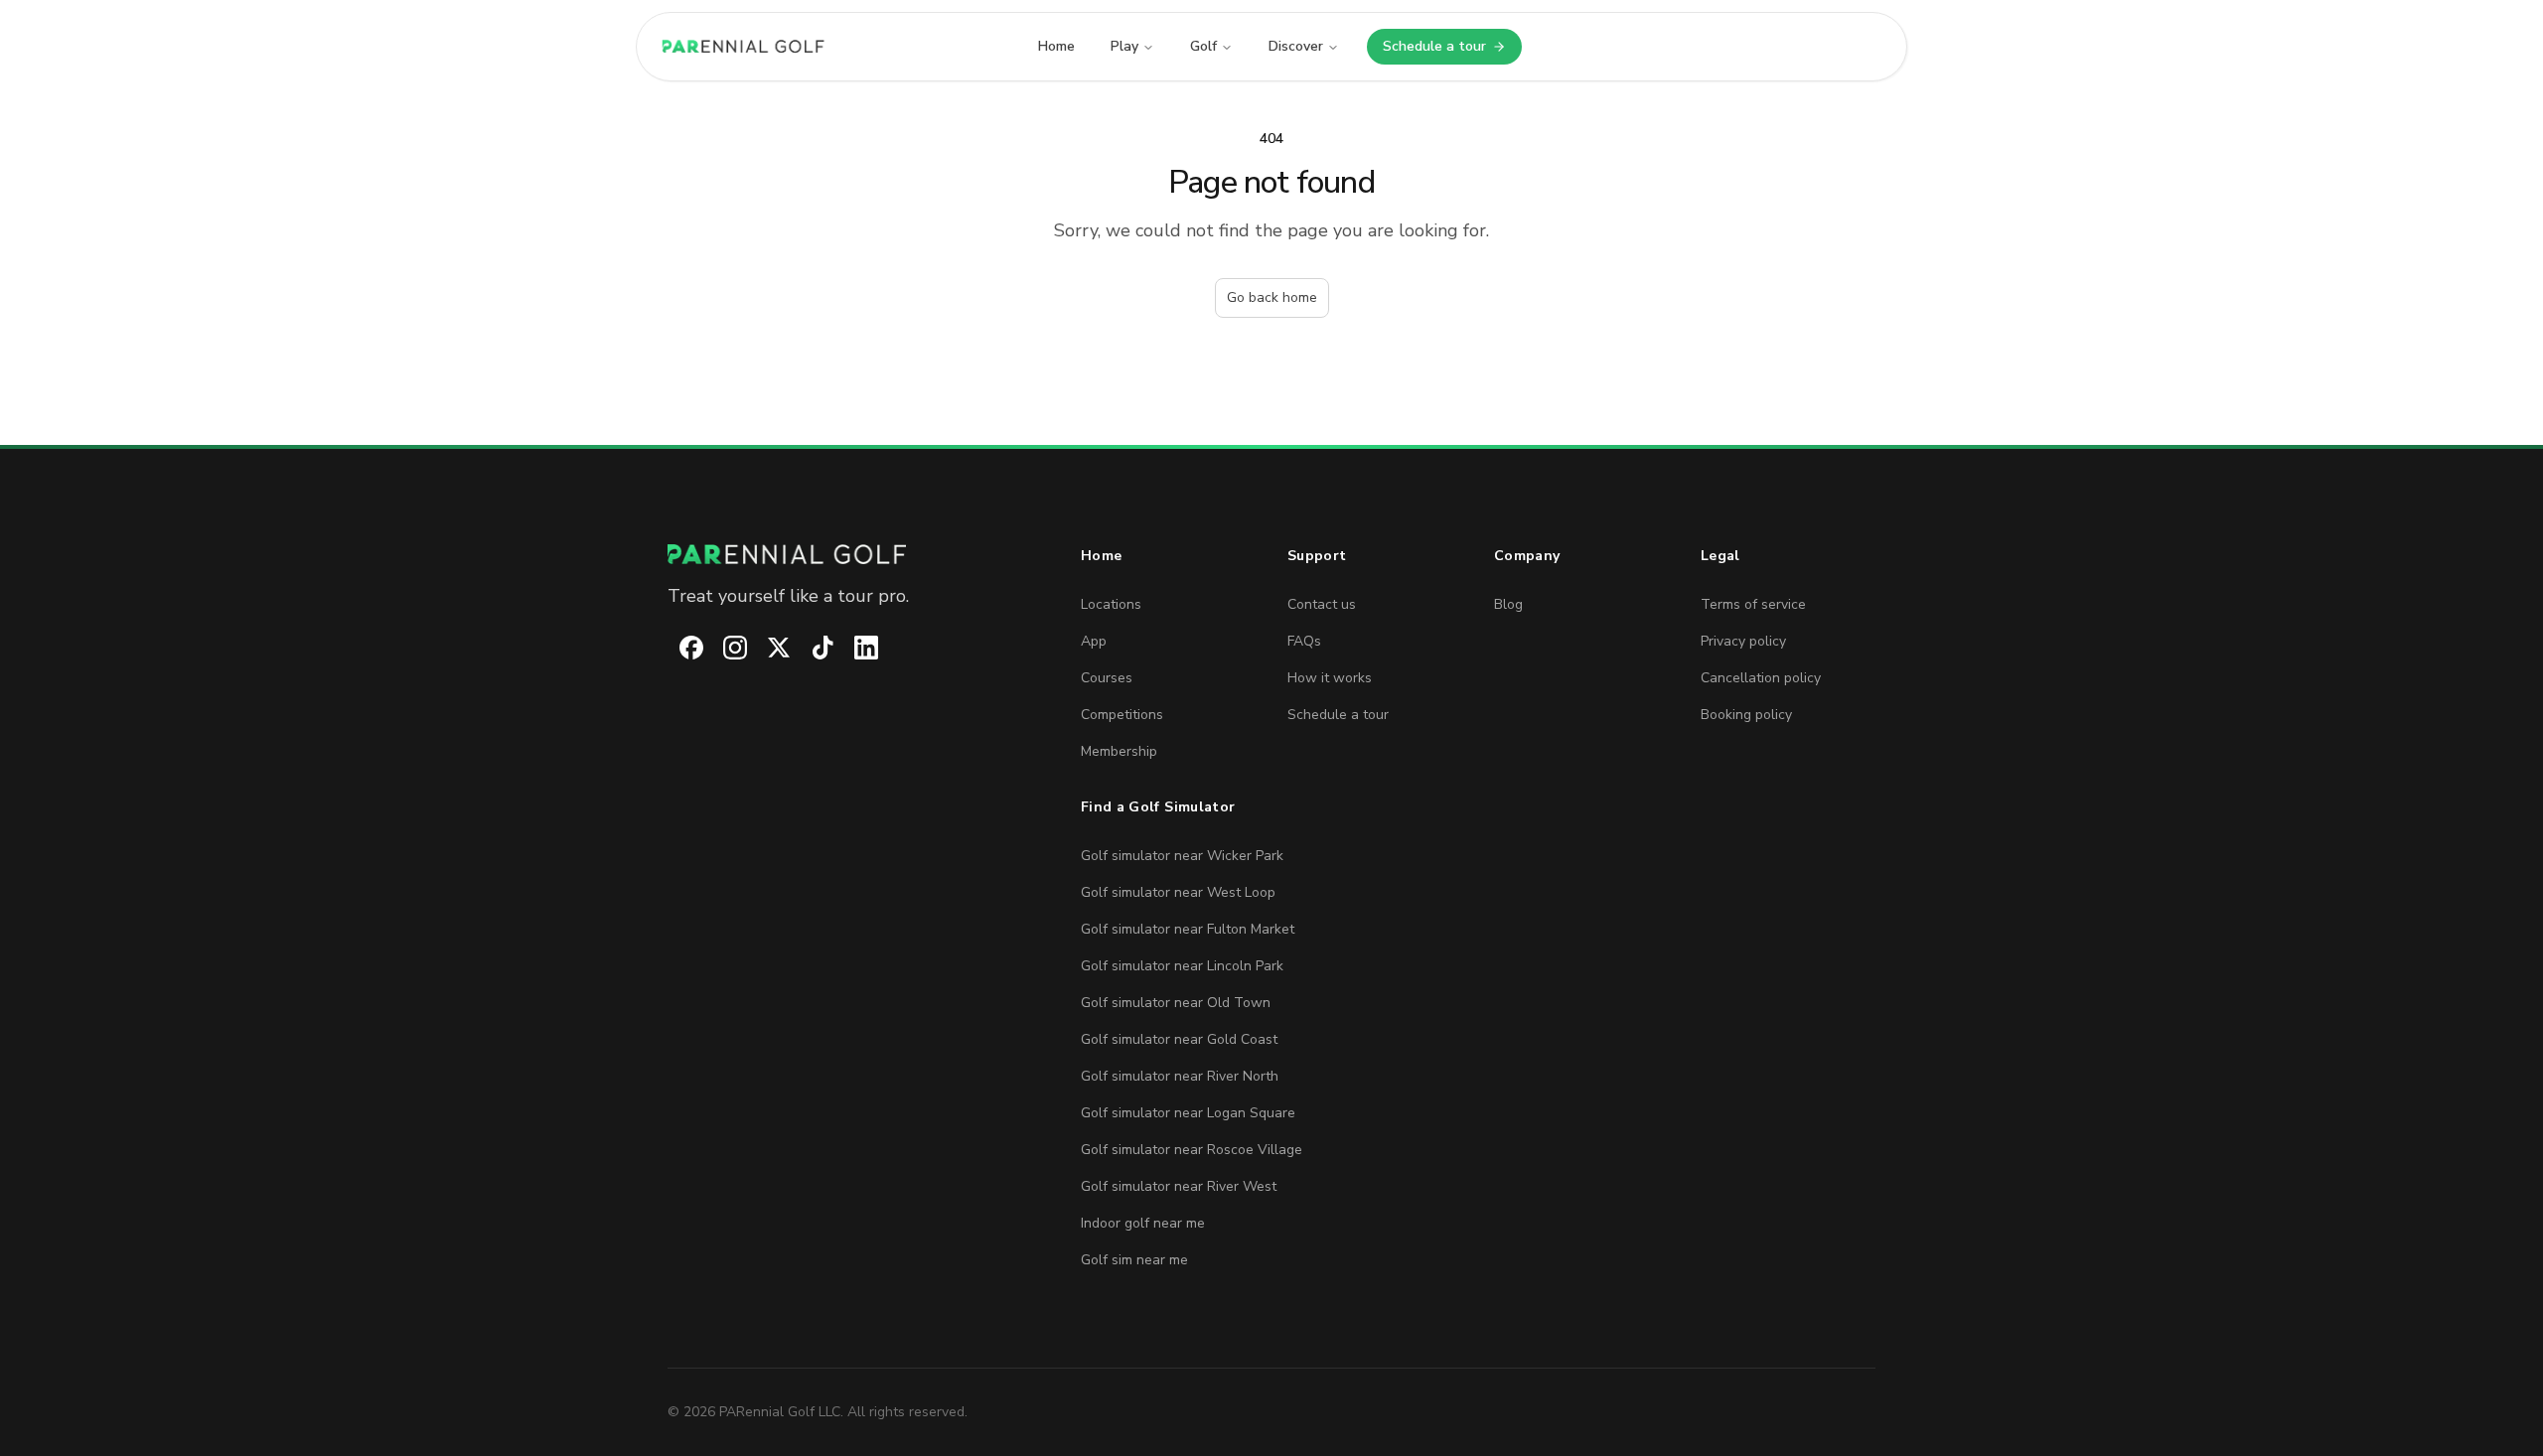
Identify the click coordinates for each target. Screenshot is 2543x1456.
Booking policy (1746, 715)
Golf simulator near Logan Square (1188, 1113)
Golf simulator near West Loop (1178, 892)
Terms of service (1753, 604)
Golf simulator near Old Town (1176, 1003)
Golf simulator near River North (1180, 1076)
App (1094, 641)
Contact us (1322, 604)
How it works (1330, 678)
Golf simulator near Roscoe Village (1192, 1150)
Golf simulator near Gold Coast (1179, 1039)
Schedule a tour (1452, 51)
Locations (1111, 604)
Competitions (1122, 715)
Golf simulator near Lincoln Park (1182, 966)
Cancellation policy (1761, 678)
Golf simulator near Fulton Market (1188, 929)
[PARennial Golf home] (858, 554)
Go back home (1272, 297)
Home (1056, 46)
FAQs (1304, 641)
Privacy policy (1743, 641)
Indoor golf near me (1143, 1223)
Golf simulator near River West (1179, 1186)
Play (1124, 46)
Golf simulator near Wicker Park (1182, 856)
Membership (1119, 751)
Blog (1508, 604)
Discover (1296, 46)
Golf (1203, 46)
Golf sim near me (1134, 1260)
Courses (1107, 678)
